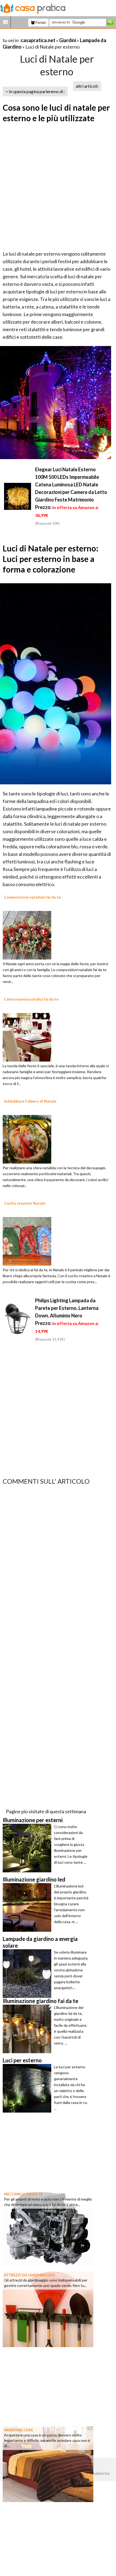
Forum (40, 22)
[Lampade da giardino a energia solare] (28, 1974)
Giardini (68, 40)
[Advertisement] (58, 187)
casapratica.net (38, 40)
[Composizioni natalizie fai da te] (27, 934)
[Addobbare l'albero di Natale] (27, 1138)
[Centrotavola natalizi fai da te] (27, 1036)
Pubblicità (101, 2473)
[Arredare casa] (48, 2464)
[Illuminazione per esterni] (28, 1848)
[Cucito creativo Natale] (27, 1240)
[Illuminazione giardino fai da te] (28, 2029)
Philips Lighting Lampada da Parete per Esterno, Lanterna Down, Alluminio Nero (67, 1308)
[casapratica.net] (33, 8)
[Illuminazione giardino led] (28, 1907)
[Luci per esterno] (28, 2088)
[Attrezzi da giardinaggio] (48, 2309)
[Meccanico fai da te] (48, 2228)
